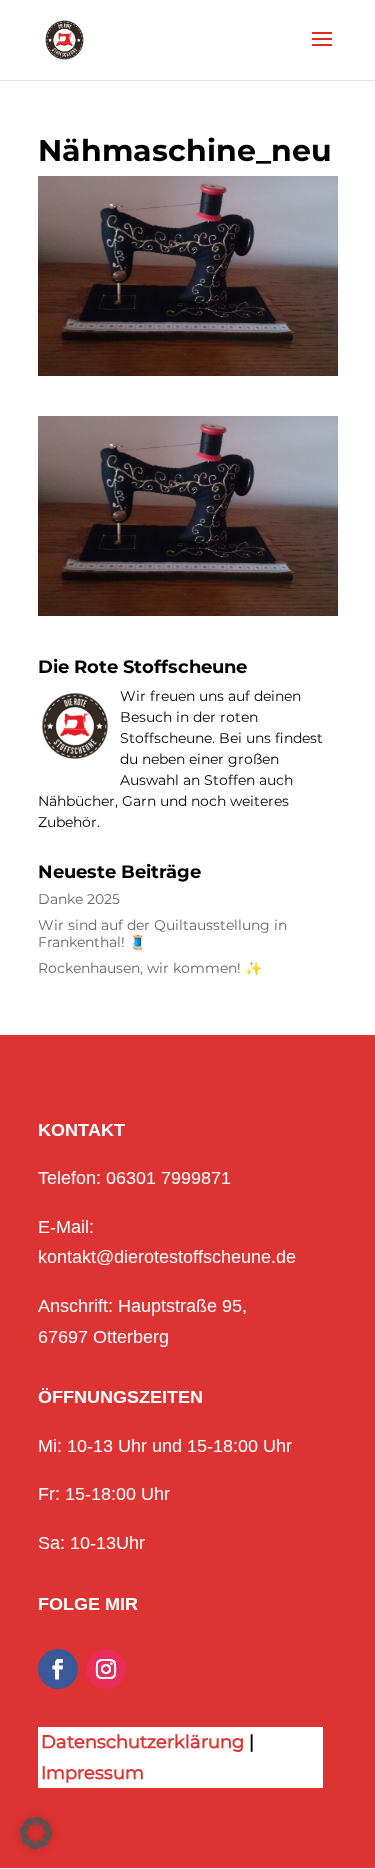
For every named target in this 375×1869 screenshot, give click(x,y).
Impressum (92, 1773)
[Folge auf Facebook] (58, 1669)
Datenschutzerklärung (142, 1742)
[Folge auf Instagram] (106, 1669)
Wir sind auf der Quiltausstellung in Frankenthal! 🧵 (162, 934)
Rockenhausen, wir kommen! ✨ (150, 968)
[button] (36, 1833)
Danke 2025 (79, 899)
